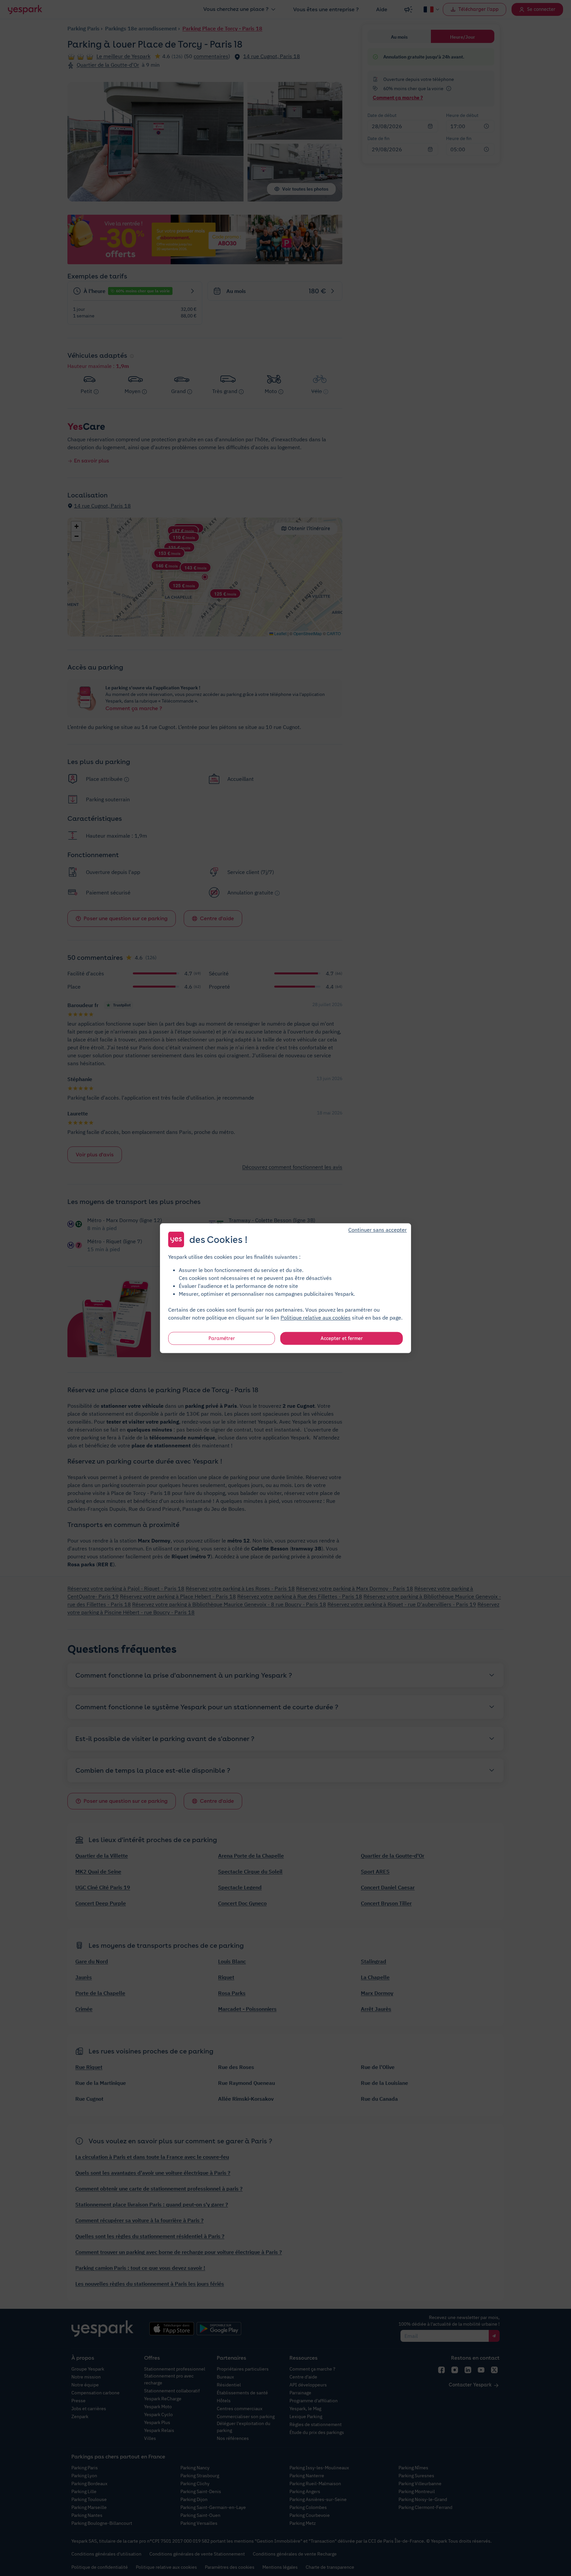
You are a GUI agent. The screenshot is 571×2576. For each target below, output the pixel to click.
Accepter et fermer (342, 1338)
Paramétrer (222, 1338)
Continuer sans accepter (378, 1229)
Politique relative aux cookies (316, 1317)
